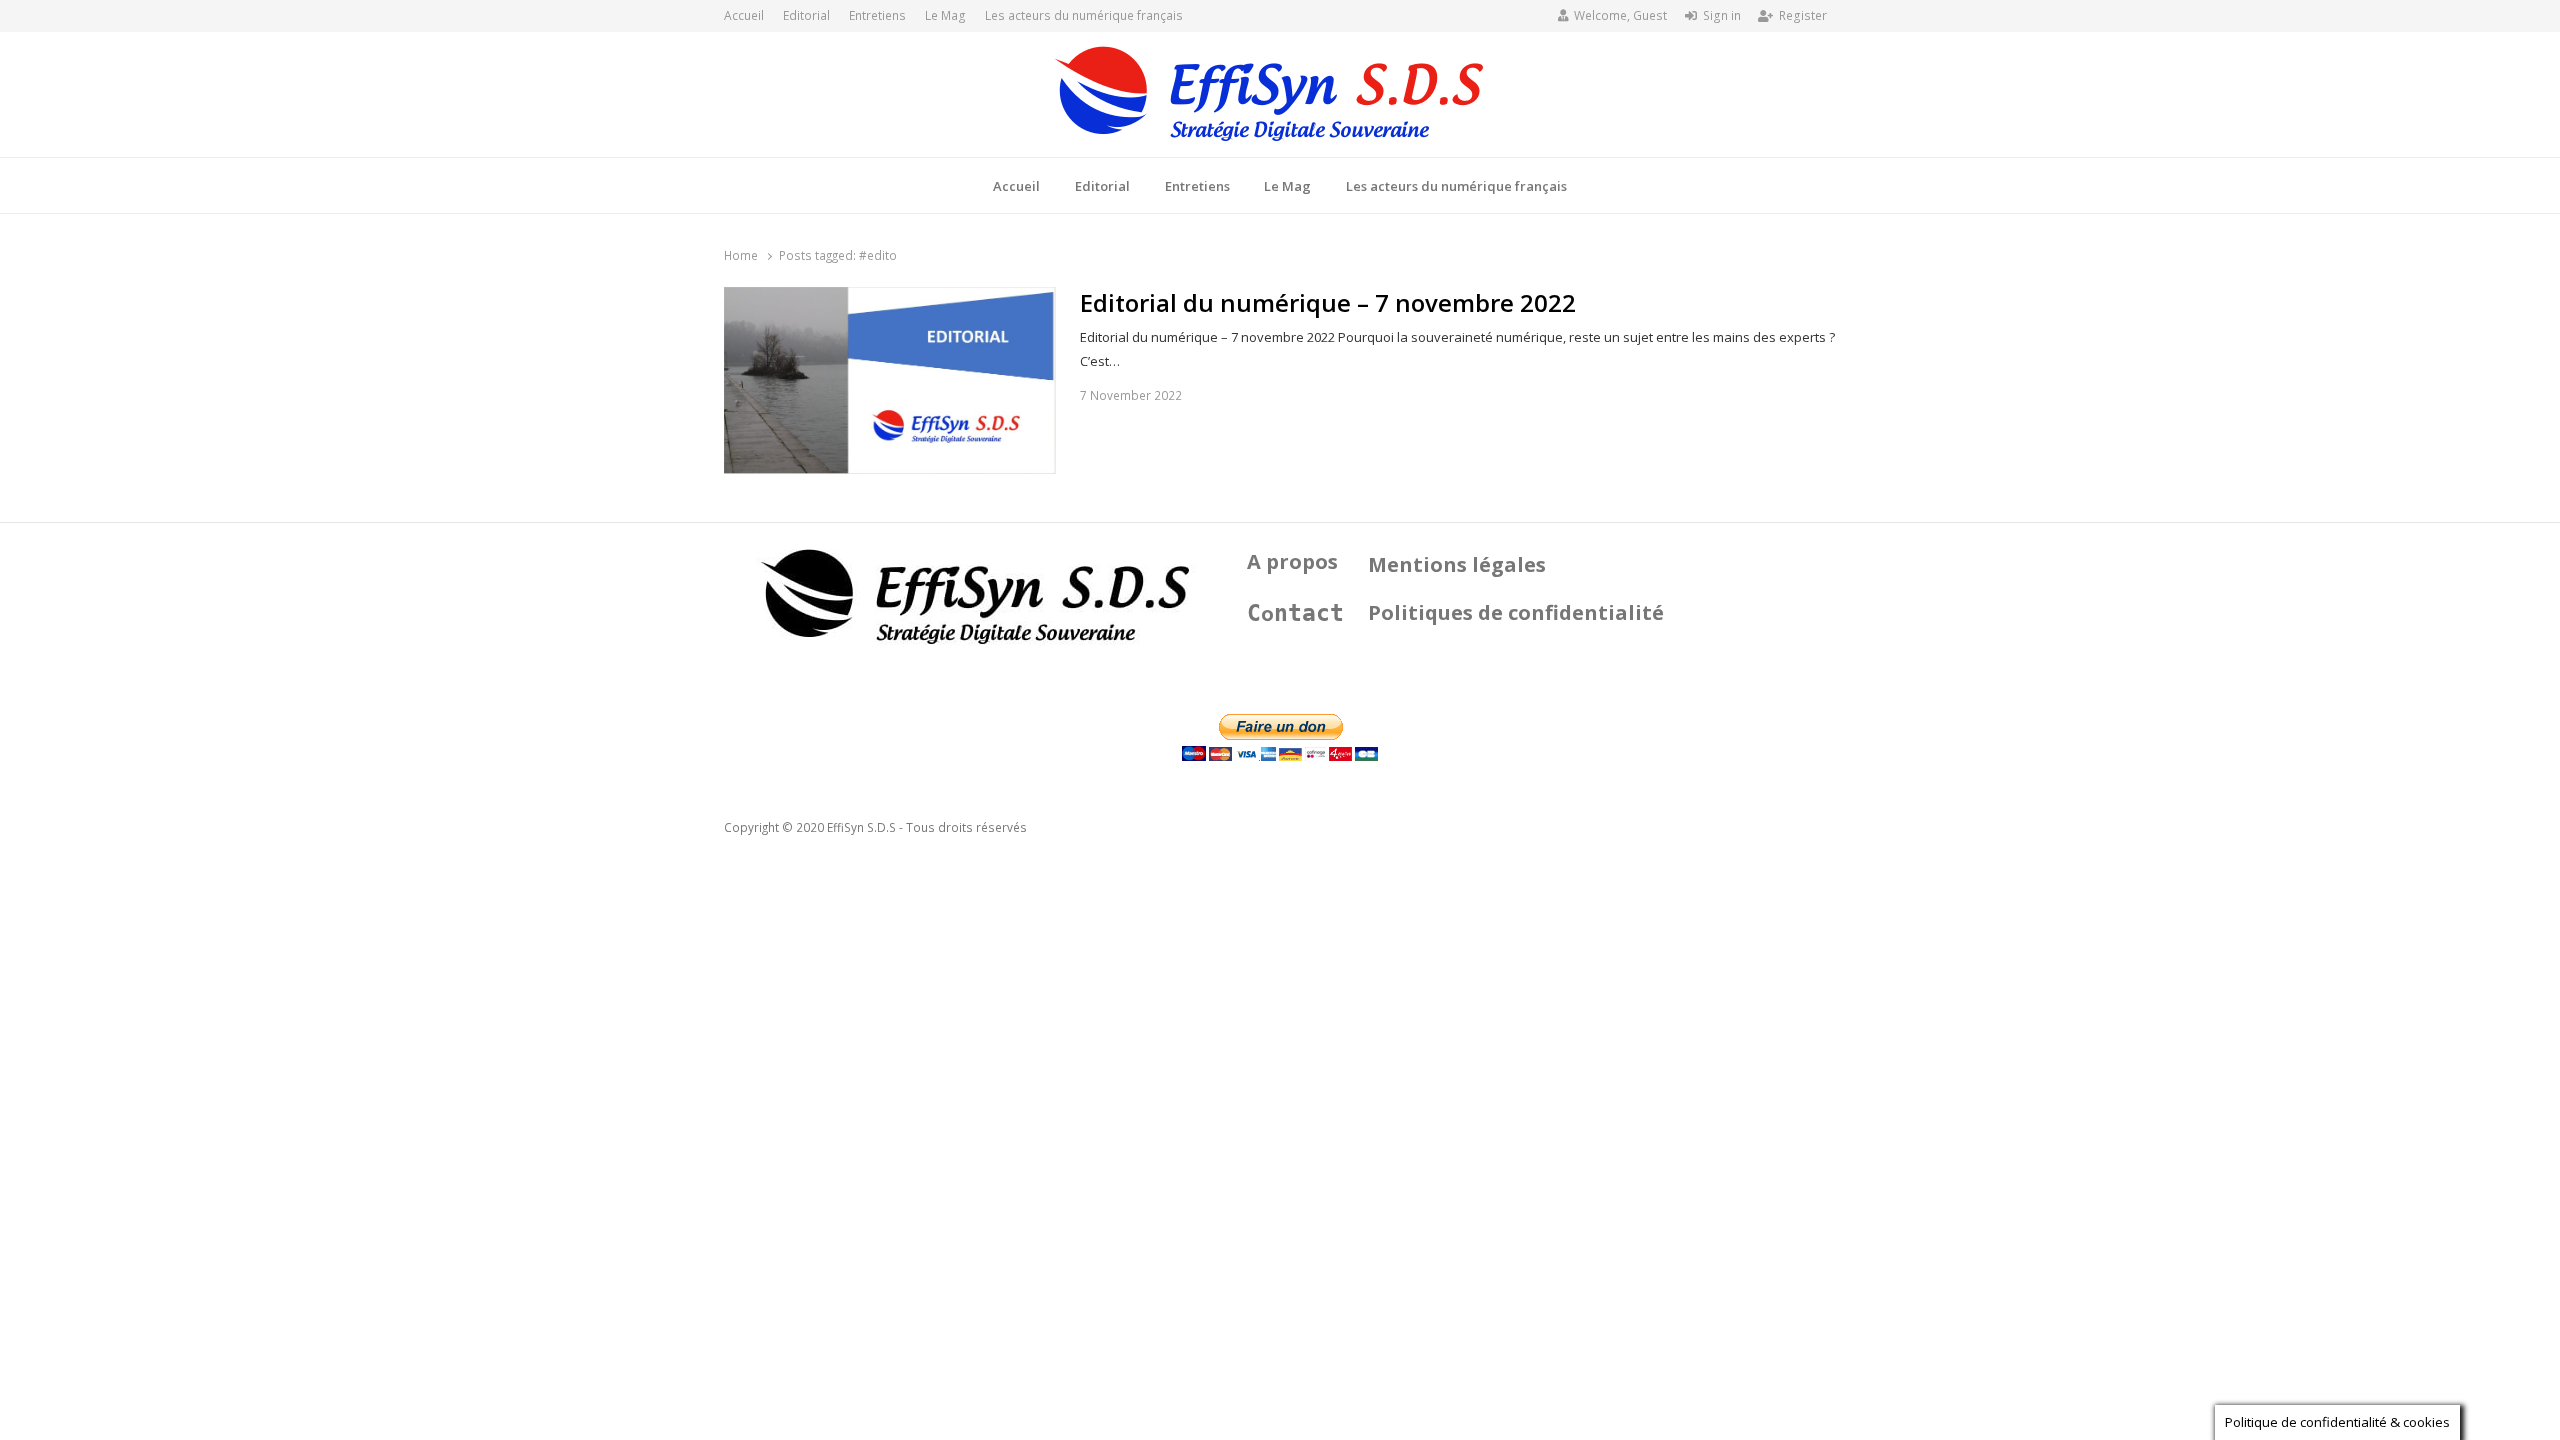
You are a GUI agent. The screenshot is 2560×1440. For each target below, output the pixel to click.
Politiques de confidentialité (1516, 612)
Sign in (1722, 15)
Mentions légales (1457, 564)
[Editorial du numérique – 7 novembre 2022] (890, 299)
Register (1803, 15)
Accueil (744, 15)
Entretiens (877, 15)
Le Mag (945, 15)
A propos (1292, 561)
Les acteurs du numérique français (1084, 15)
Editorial (806, 15)
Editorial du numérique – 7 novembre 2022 (1328, 303)
